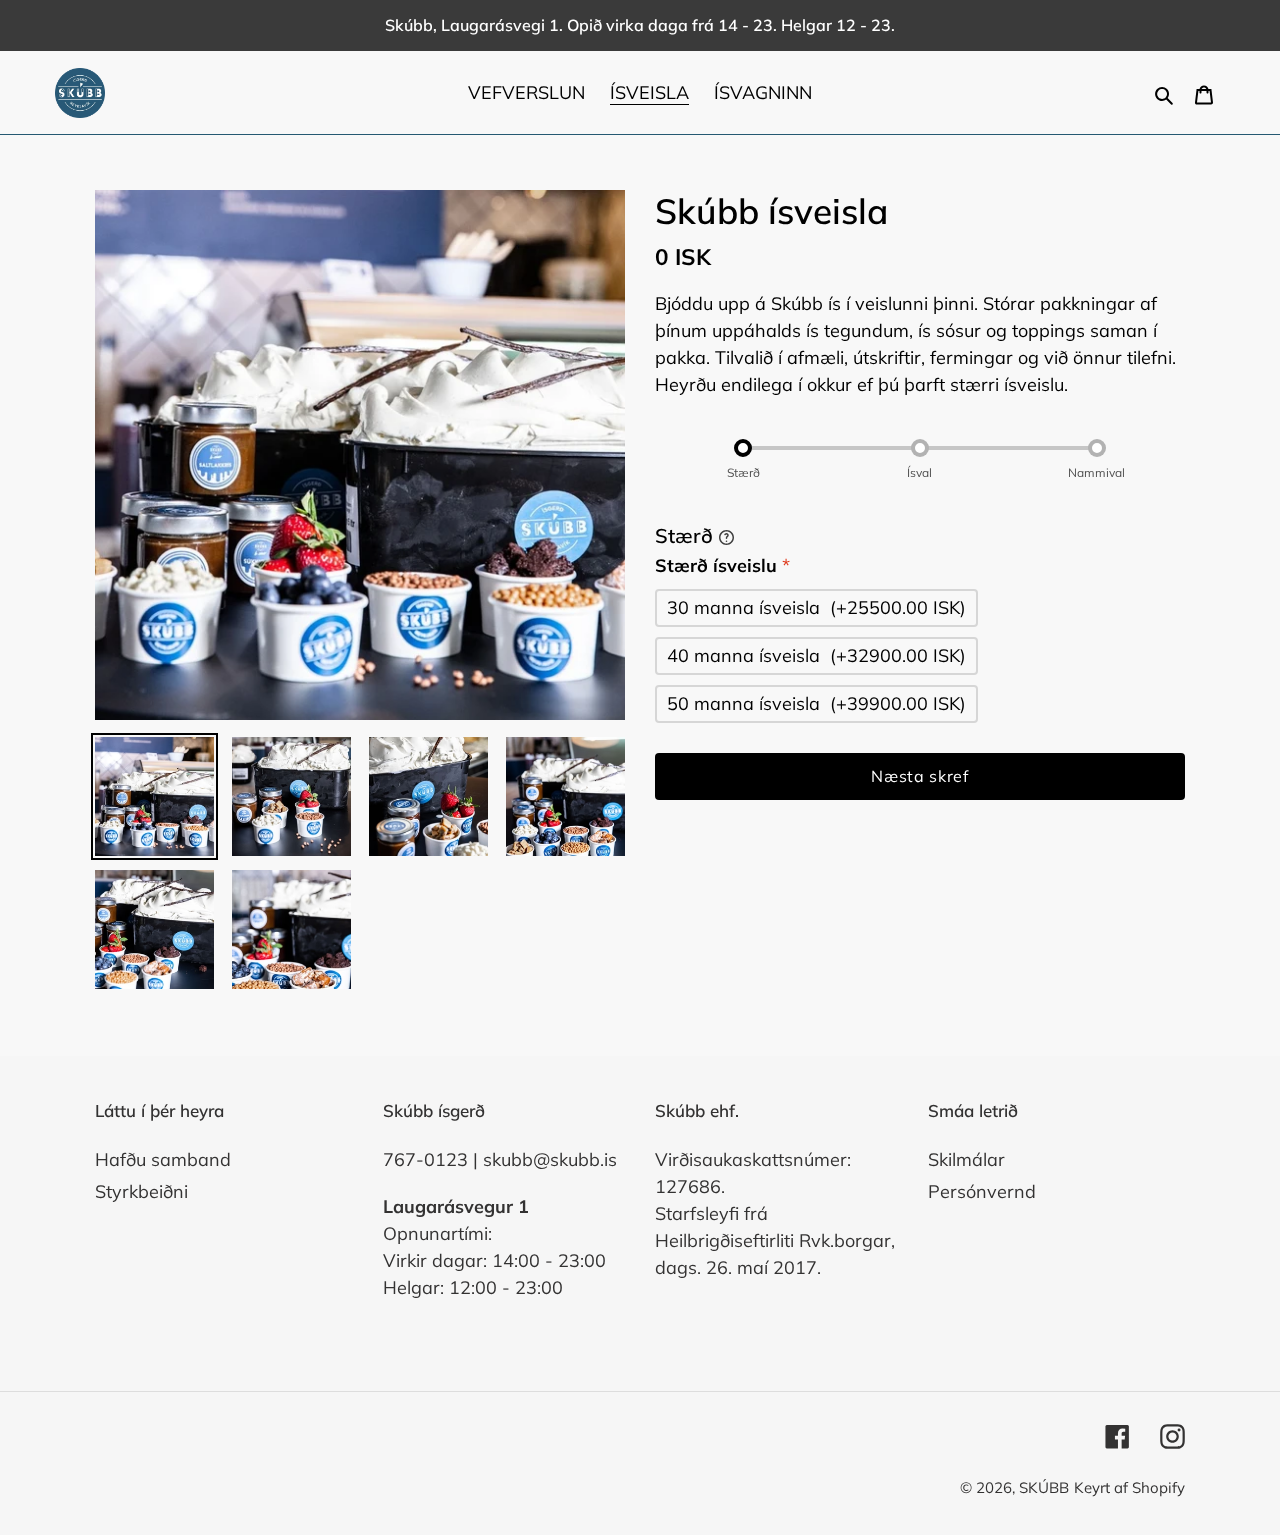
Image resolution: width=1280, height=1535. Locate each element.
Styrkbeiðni (141, 1191)
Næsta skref (919, 776)
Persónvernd (982, 1191)
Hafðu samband (163, 1159)
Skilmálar (966, 1159)
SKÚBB (1044, 1487)
